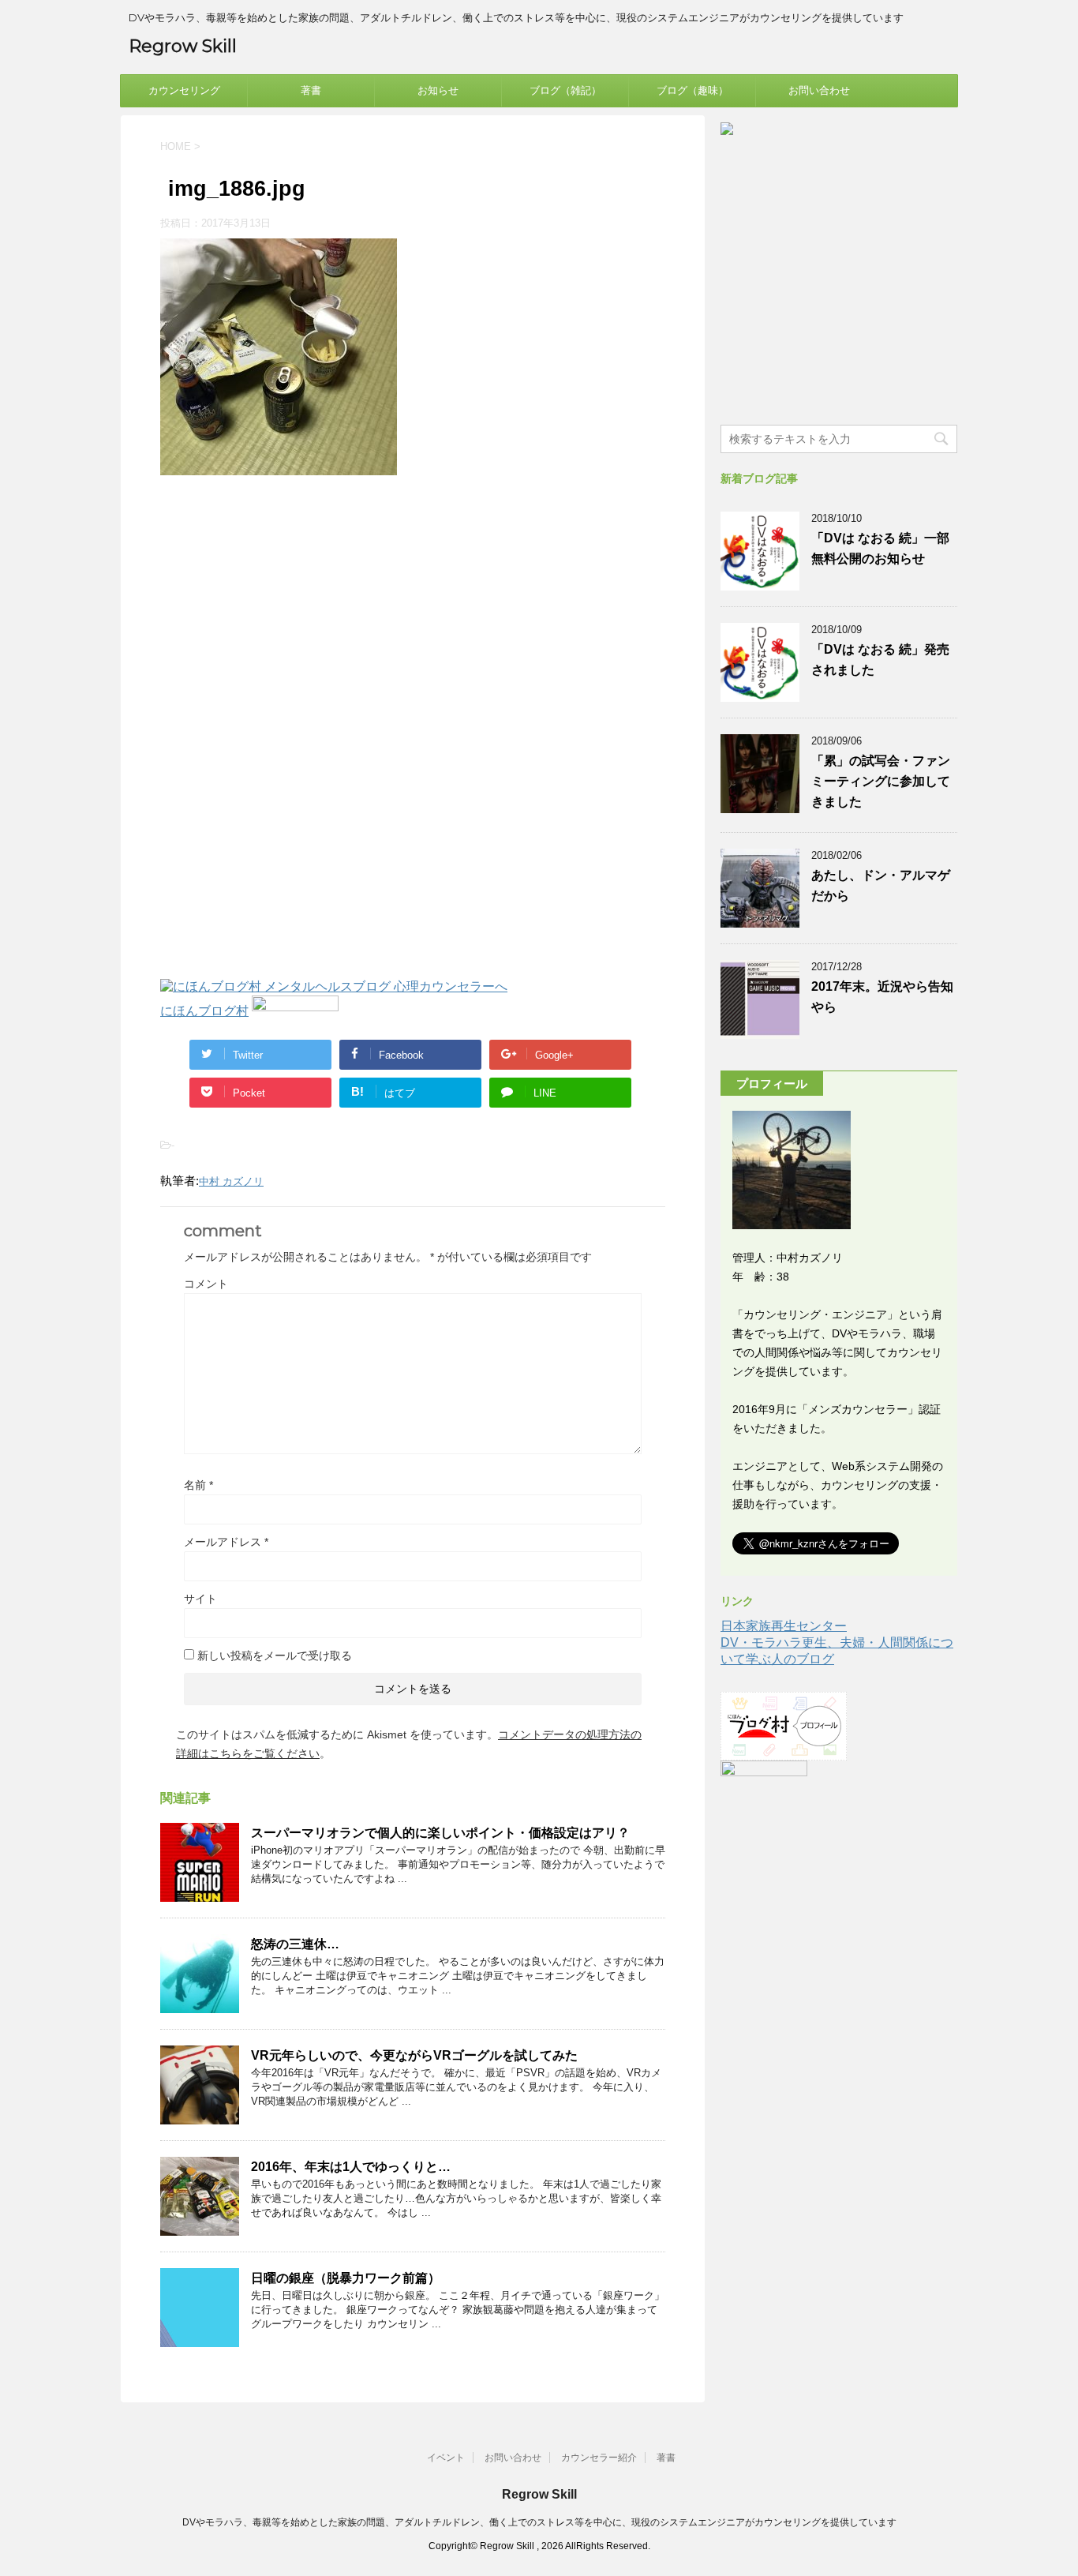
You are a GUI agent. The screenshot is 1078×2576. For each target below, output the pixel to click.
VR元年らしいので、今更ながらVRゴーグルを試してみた (414, 2055)
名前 (198, 1485)
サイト (200, 1599)
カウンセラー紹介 (599, 2458)
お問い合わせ (819, 90)
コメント (206, 1284)
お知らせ (438, 90)
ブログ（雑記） (565, 90)
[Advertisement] (293, 617)
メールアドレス (226, 1542)
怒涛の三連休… (295, 1944)
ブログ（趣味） (692, 90)
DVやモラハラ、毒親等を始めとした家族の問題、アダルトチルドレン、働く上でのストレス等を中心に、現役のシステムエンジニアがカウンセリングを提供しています (539, 2522)
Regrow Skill (183, 46)
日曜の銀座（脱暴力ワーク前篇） (346, 2278)
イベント (446, 2458)
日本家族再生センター (784, 1626)
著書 (311, 90)
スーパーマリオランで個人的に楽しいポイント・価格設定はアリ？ (440, 1833)
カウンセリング (184, 90)
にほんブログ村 (204, 1011)
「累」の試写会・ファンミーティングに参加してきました (881, 781)
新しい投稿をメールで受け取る (275, 1655)
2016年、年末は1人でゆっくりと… (351, 2167)
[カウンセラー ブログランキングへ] (295, 1011)
